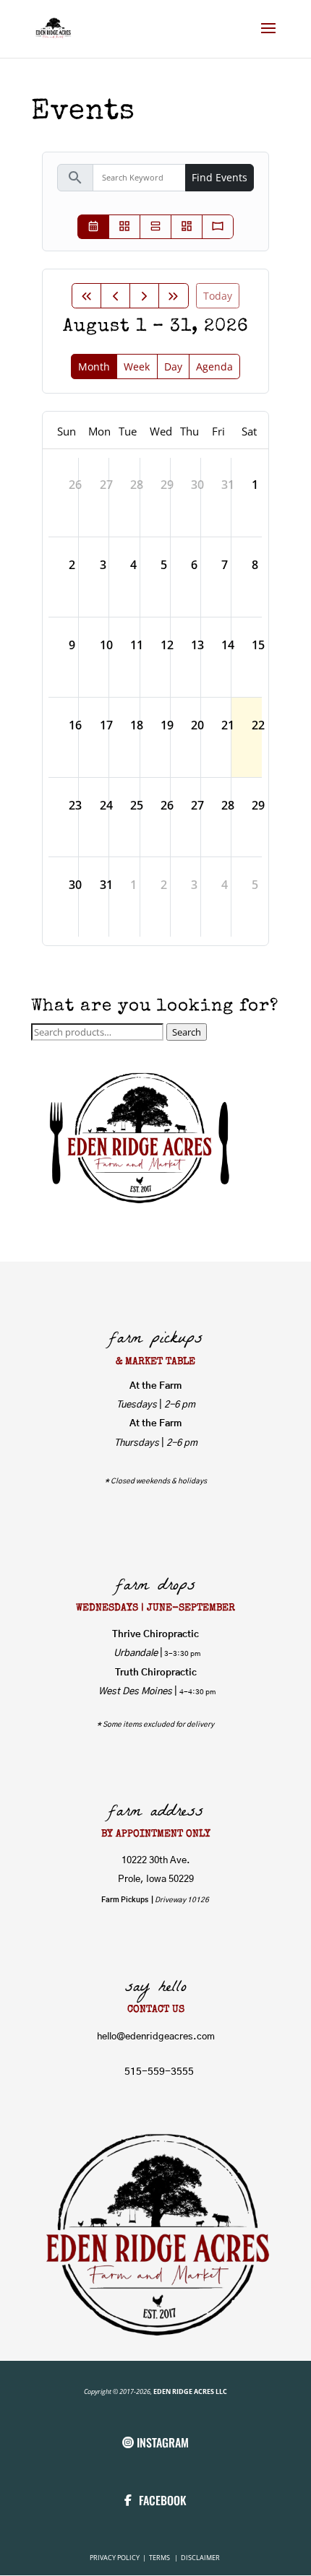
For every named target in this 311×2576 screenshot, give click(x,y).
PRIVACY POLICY (115, 2558)
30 (197, 485)
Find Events (220, 177)
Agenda (214, 367)
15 (258, 645)
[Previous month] (115, 296)
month (94, 367)
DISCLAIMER (200, 2558)
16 (75, 725)
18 (137, 725)
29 (167, 485)
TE (152, 2558)
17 (106, 725)
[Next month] (144, 296)
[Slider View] (218, 227)
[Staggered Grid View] (187, 227)
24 (106, 805)
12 (167, 645)
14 (228, 645)
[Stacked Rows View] (155, 227)
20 (197, 725)
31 (228, 485)
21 (228, 725)
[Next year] (173, 296)
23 (75, 805)
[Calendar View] (93, 227)
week (137, 367)
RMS (165, 2558)
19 (167, 725)
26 (75, 485)
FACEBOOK (163, 2500)
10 (106, 645)
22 (258, 725)
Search (187, 1032)
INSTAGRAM (163, 2442)
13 (197, 645)
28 (137, 485)
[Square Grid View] (124, 227)
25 (137, 805)
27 (106, 485)
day (173, 367)
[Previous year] (86, 296)
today (218, 296)
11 (137, 645)
